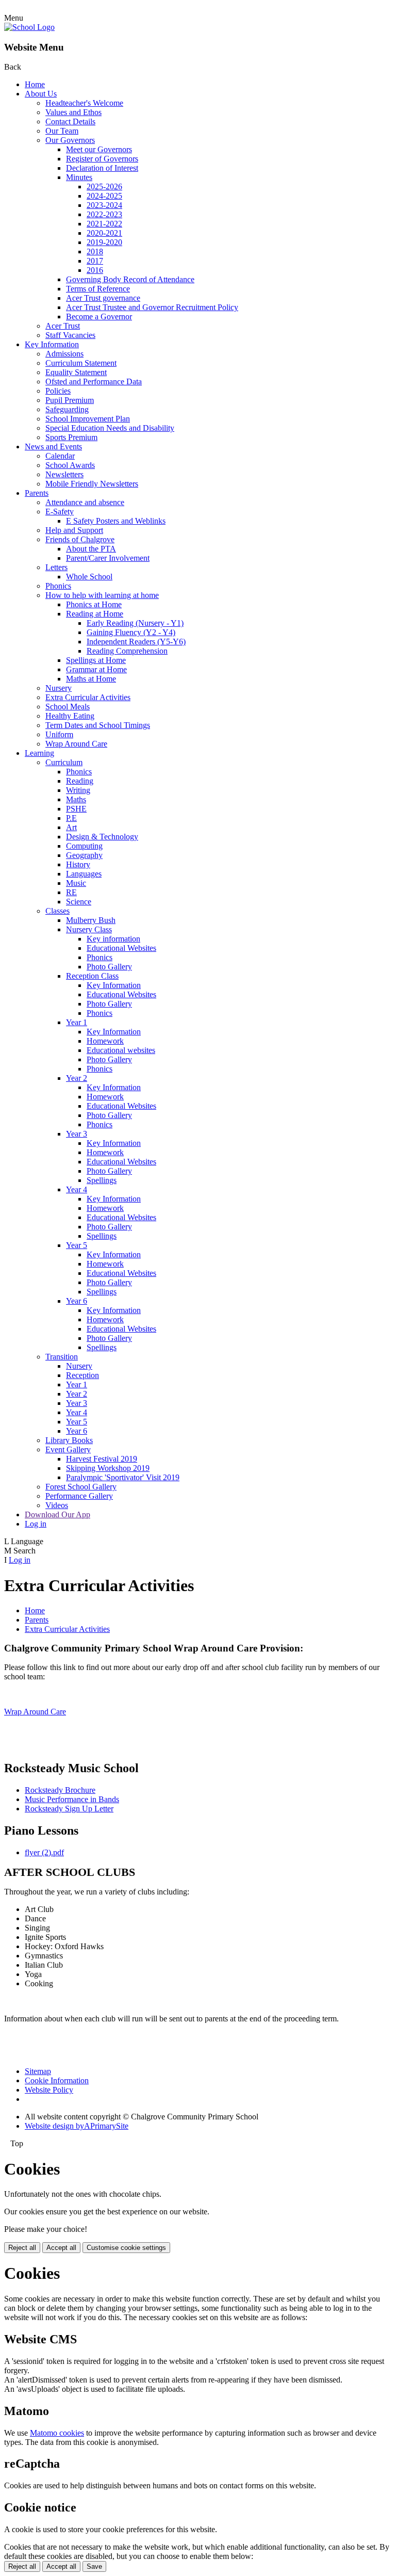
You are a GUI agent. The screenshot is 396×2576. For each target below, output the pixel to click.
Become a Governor (99, 317)
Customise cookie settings (126, 2248)
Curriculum (64, 762)
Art (71, 827)
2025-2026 (104, 187)
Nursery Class (89, 929)
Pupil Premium (70, 400)
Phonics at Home (94, 604)
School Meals (68, 707)
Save (94, 2566)
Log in (36, 1524)
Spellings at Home (96, 660)
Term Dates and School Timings (98, 725)
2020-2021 (104, 233)
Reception (82, 1375)
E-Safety (60, 512)
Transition (62, 1357)
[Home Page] (29, 27)
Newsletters (64, 474)
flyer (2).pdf (44, 1852)
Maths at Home (91, 679)
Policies (58, 391)
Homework (105, 1041)
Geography (84, 855)
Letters (56, 567)
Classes (57, 911)
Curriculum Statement (81, 363)
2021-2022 (104, 224)
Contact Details (70, 121)
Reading (80, 781)
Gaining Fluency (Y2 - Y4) (131, 632)
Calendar (60, 456)
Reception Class (92, 976)
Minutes (79, 177)
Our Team (62, 131)
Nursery (59, 688)
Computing (84, 846)
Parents (37, 493)
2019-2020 (104, 242)
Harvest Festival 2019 (102, 1459)
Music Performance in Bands (72, 1799)
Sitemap (38, 2071)
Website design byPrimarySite (77, 2126)
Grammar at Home (96, 669)
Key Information (52, 344)
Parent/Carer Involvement (108, 558)
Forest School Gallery (81, 1487)
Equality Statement (76, 372)
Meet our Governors (99, 149)
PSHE (76, 809)
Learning (39, 753)
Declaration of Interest (102, 168)
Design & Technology (102, 837)
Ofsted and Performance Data (94, 382)
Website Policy (49, 2090)
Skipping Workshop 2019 (108, 1468)
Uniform (59, 734)
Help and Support (74, 530)
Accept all (61, 2248)
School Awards (70, 465)
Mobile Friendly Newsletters (92, 484)
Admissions (64, 354)
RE (71, 892)
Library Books (69, 1440)
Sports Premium (71, 437)
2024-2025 (104, 196)
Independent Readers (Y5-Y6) (136, 642)
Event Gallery (68, 1449)
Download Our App (57, 1514)
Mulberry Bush (91, 920)
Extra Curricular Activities (88, 697)
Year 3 (77, 1134)
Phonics (58, 586)
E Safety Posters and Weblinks (116, 521)
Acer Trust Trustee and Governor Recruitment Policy (152, 307)
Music (76, 883)
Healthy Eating (70, 716)
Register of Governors (102, 159)
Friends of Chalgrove (80, 539)
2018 (95, 252)
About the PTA (91, 549)
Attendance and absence (85, 502)
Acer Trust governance (103, 298)
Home (35, 84)
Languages (84, 874)
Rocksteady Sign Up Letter (69, 1809)
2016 (95, 270)
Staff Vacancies (70, 335)
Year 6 (77, 1301)
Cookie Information (57, 2080)
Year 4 (77, 1189)
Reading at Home (95, 614)
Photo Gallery (109, 967)
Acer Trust (63, 326)
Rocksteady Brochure (60, 1790)
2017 (95, 261)
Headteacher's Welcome (84, 103)
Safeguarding (67, 409)
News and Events (53, 447)
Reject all (22, 2248)
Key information (113, 939)
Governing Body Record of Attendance (130, 279)
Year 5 (77, 1245)
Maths (76, 799)
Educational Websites (121, 948)
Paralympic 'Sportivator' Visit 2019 (123, 1477)
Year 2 (77, 1078)
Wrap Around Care (76, 744)
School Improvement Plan (88, 419)
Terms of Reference (98, 289)
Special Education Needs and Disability (110, 428)
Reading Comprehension (127, 651)
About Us (41, 94)
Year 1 (77, 1022)
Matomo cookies (57, 2433)
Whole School (89, 577)
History (78, 864)
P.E (71, 818)
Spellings (102, 1180)
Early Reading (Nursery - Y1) (135, 623)
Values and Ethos (73, 112)
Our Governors (70, 140)
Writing (78, 790)
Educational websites (121, 1050)
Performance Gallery (79, 1496)
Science (79, 902)
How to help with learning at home (102, 595)
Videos (57, 1505)
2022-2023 (104, 214)
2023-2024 (104, 205)
